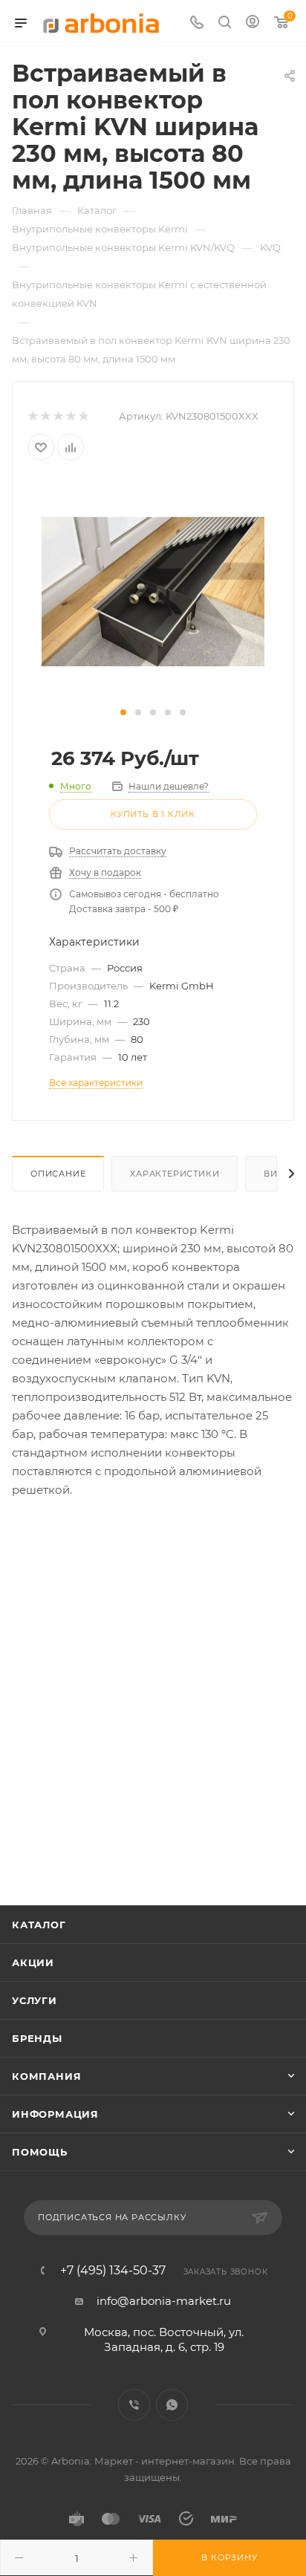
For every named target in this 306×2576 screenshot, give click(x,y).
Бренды (37, 2038)
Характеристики (175, 1174)
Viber (134, 2405)
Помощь (40, 2152)
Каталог (39, 1925)
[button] (123, 712)
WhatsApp (172, 2405)
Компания (46, 2076)
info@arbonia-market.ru (164, 2301)
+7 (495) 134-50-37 (113, 2271)
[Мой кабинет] (253, 23)
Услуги (35, 2000)
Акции (33, 1962)
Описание (58, 1174)
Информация (55, 2114)
